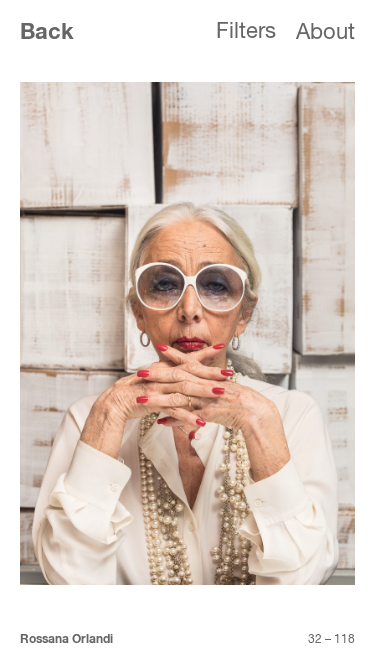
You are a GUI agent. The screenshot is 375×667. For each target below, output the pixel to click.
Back (47, 33)
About (325, 33)
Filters (246, 32)
